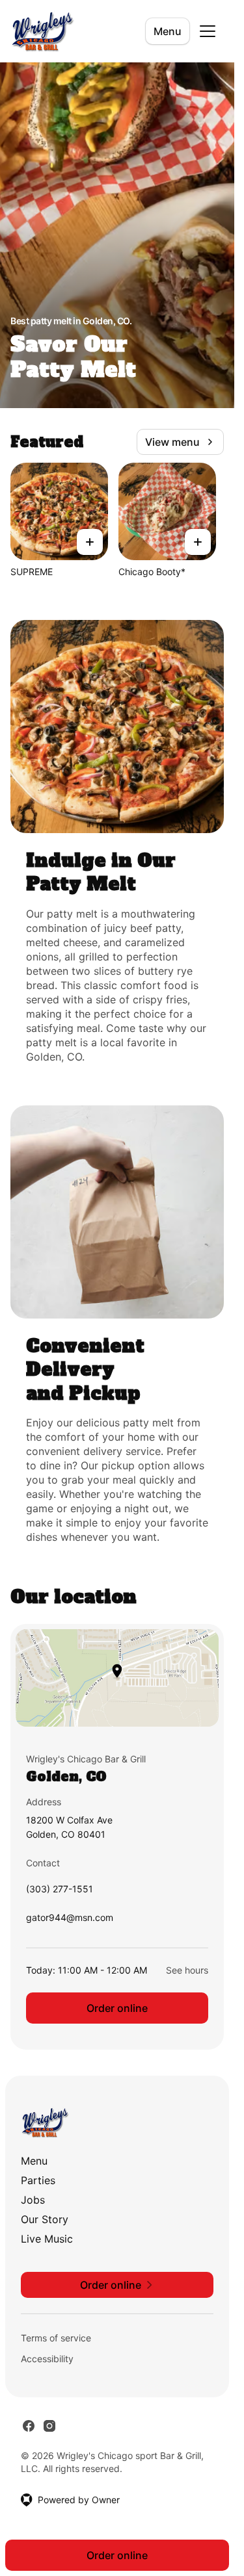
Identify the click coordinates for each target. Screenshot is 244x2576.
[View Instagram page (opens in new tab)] (49, 2426)
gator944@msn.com (70, 1921)
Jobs (33, 2200)
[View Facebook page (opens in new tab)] (29, 2426)
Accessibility (47, 2359)
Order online (117, 2008)
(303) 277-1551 (60, 1892)
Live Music (47, 2239)
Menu (168, 31)
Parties (38, 2180)
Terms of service (56, 2338)
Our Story (45, 2219)
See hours (187, 1970)
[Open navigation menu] (208, 31)
